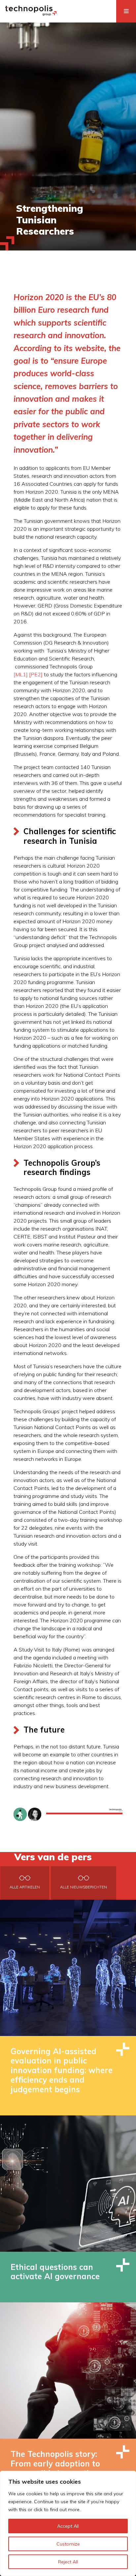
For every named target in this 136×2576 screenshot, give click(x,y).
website (90, 348)
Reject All (68, 2562)
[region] (68, 2523)
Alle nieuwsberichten (84, 1887)
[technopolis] (31, 14)
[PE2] (36, 674)
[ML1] (21, 674)
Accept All (68, 2526)
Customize (68, 2544)
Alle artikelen (25, 1887)
